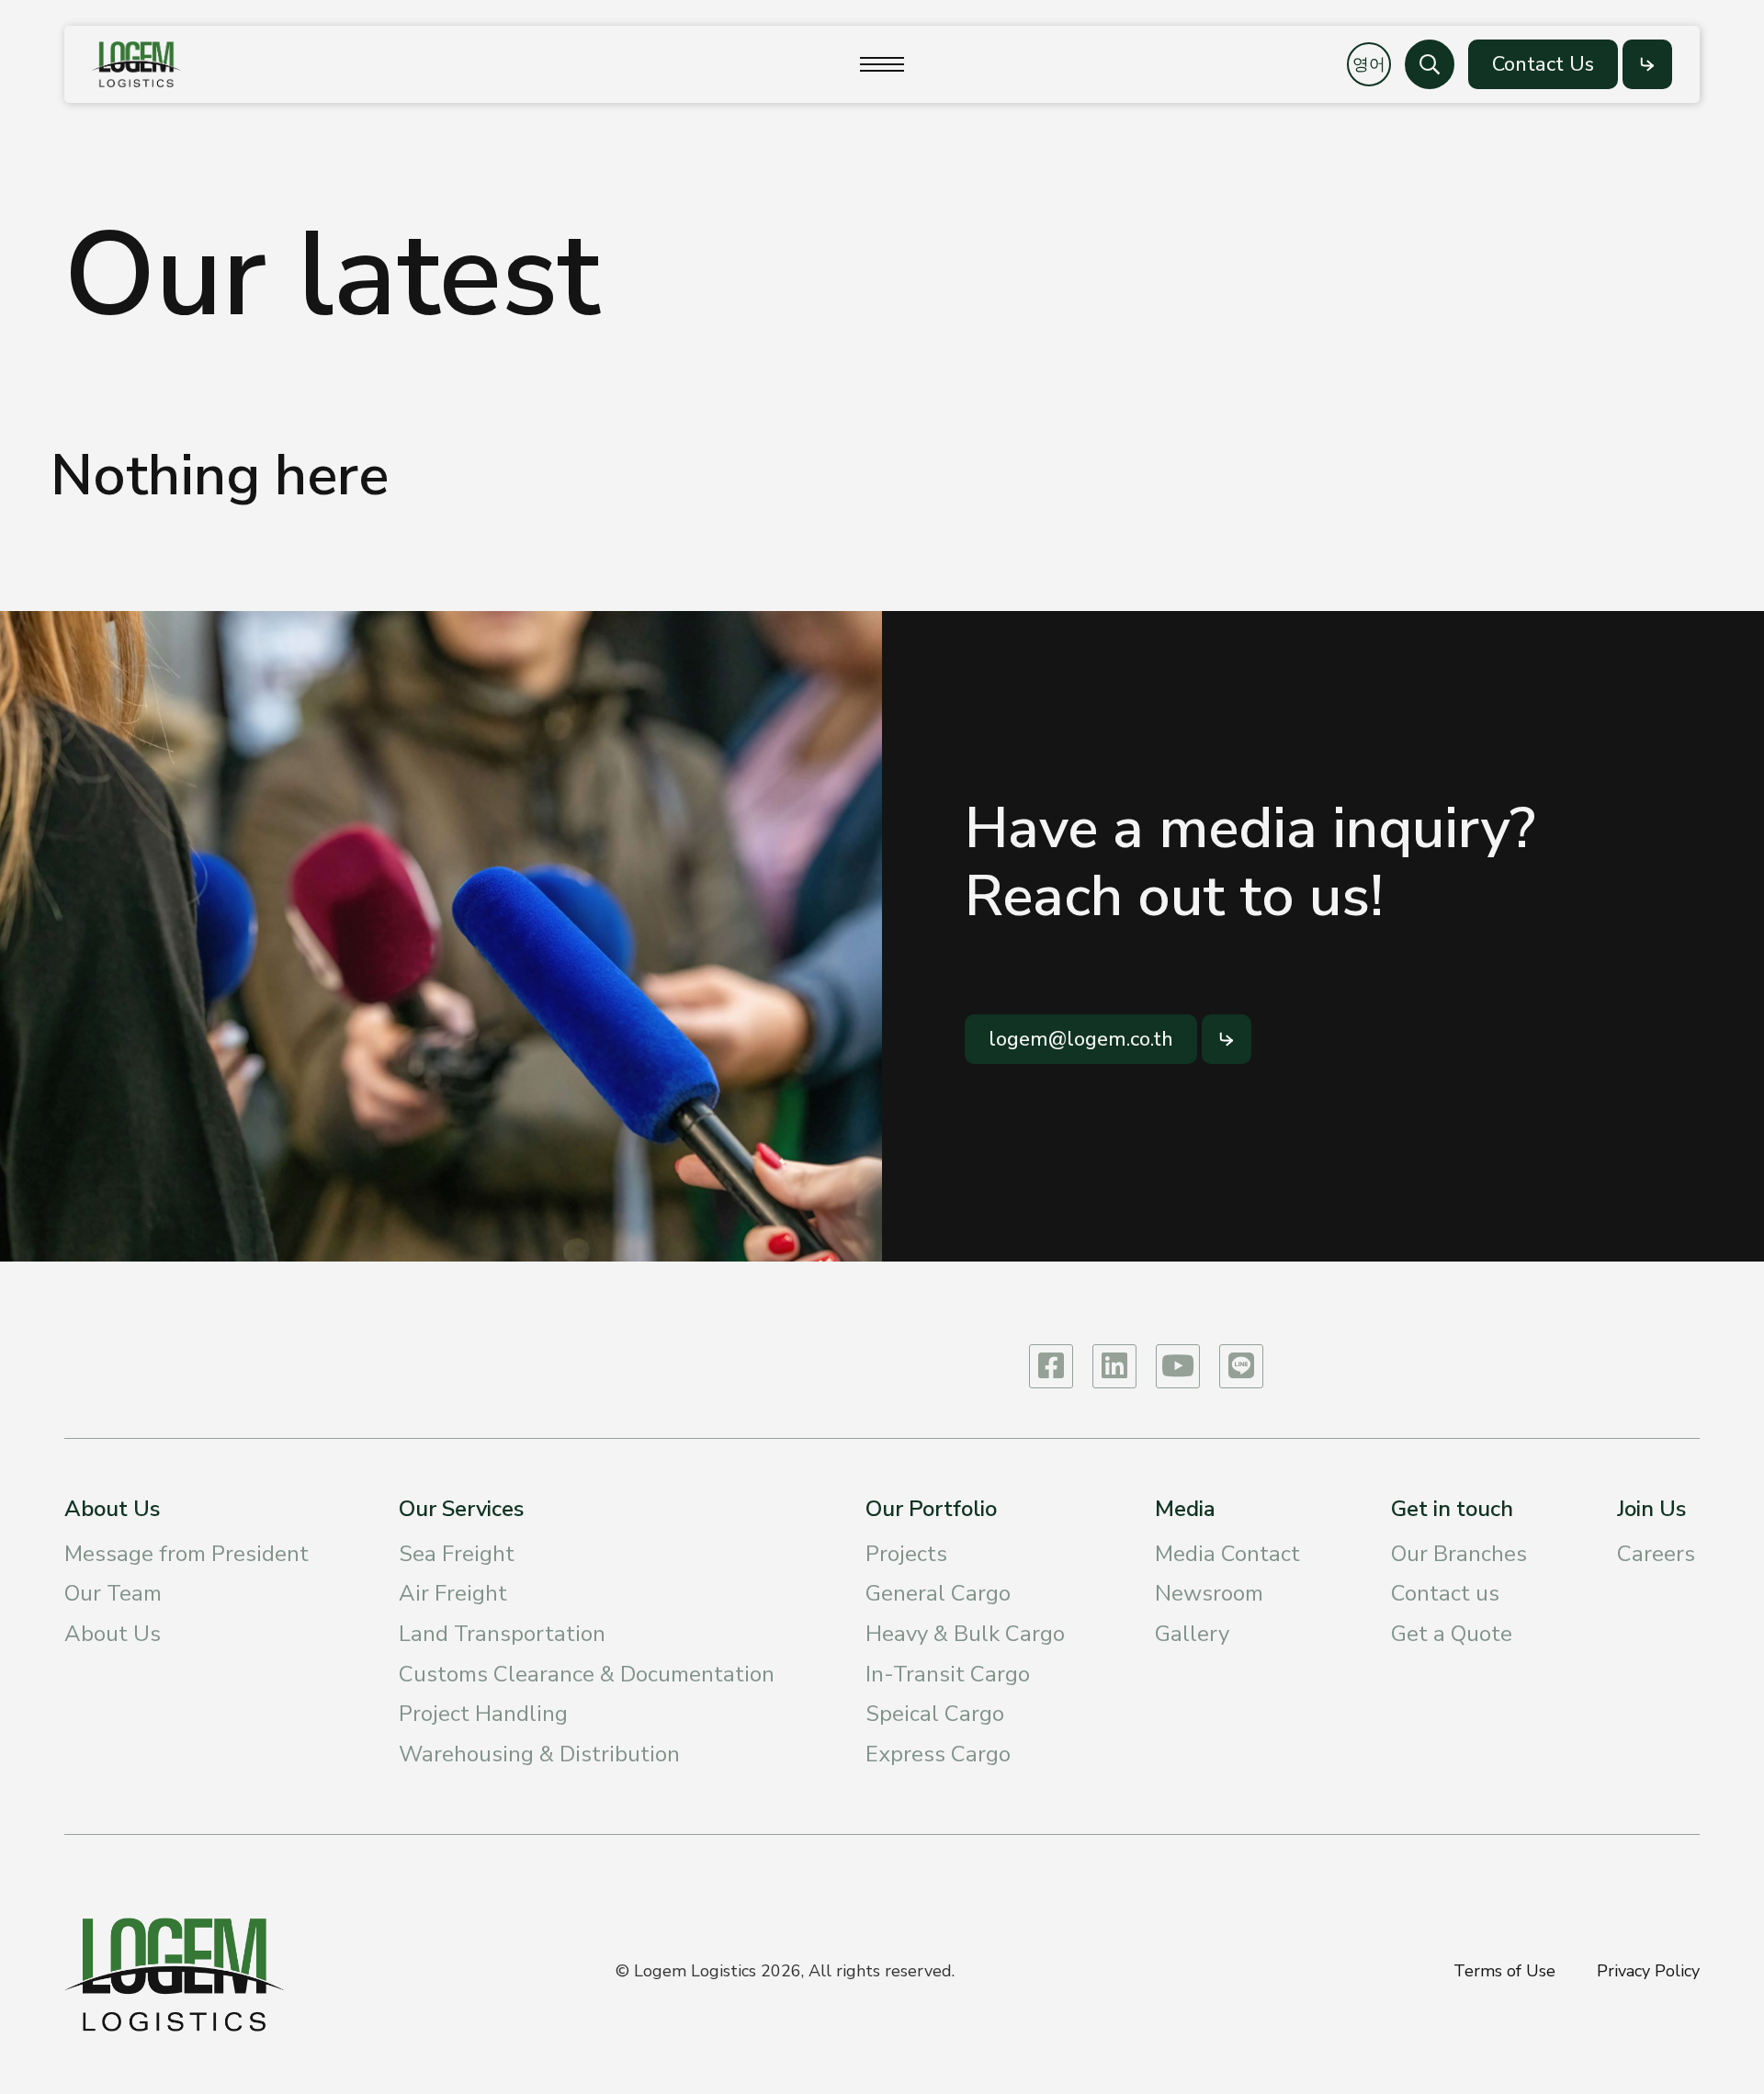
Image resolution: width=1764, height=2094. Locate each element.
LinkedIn (1114, 1366)
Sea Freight (457, 1554)
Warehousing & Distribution (539, 1754)
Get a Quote (1452, 1634)
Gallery (1192, 1634)
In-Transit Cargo (948, 1674)
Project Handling (483, 1714)
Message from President (187, 1554)
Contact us (1445, 1593)
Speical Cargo (935, 1714)
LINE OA (1241, 1366)
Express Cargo (938, 1754)
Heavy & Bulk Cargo (965, 1634)
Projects (906, 1554)
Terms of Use (1504, 1971)
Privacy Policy (1648, 1971)
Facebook (1051, 1366)
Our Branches (1459, 1554)
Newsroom (1209, 1593)
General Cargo (938, 1593)
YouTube (1178, 1366)
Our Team (113, 1593)
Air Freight (453, 1593)
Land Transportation (502, 1634)
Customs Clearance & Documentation (587, 1674)
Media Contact (1227, 1554)
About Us (113, 1634)
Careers (1656, 1554)
